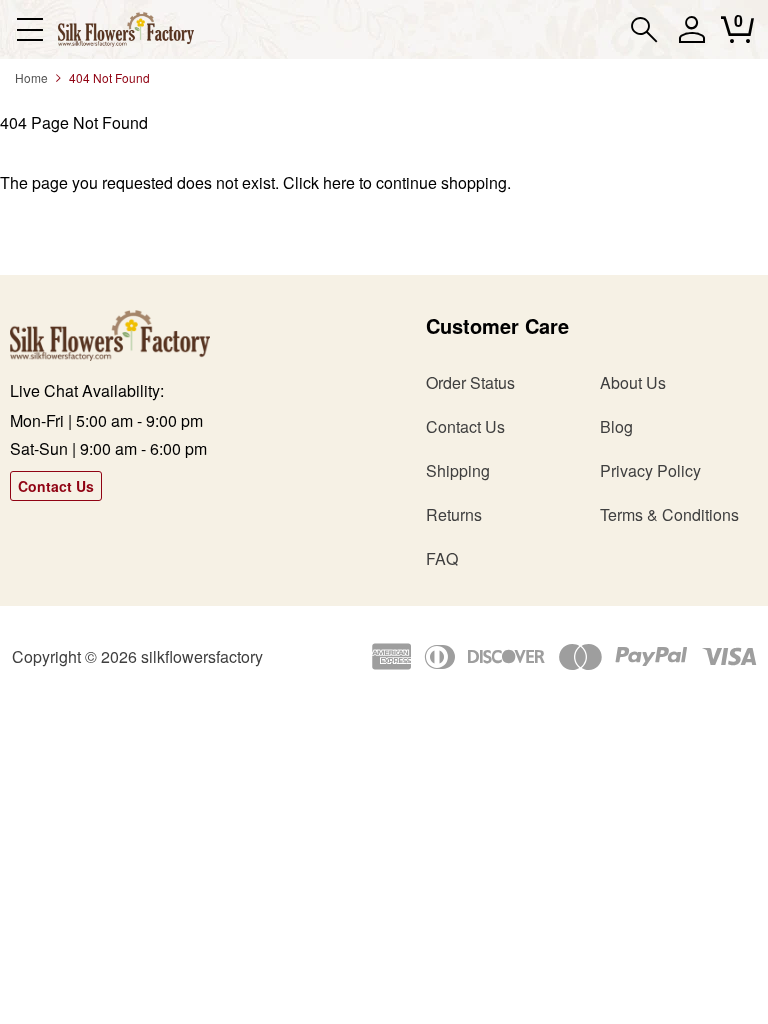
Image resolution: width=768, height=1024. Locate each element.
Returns (454, 514)
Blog (616, 426)
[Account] (691, 38)
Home (31, 77)
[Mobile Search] (644, 29)
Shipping (458, 470)
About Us (633, 382)
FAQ (442, 558)
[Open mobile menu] (29, 29)
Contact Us (56, 486)
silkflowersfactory (202, 656)
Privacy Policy (650, 470)
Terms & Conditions (669, 514)
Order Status (470, 382)
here (339, 182)
